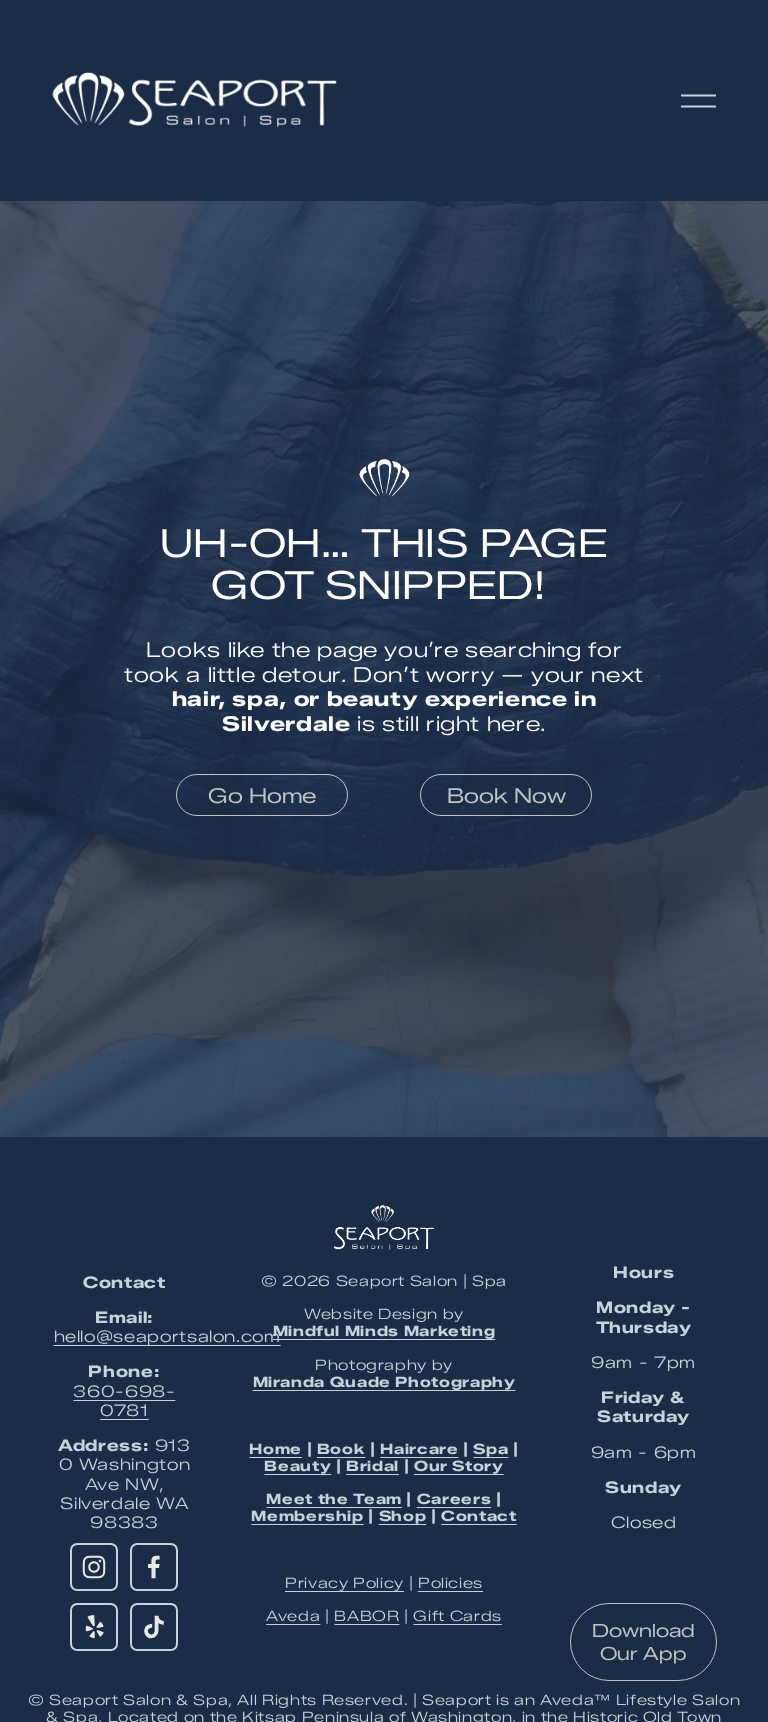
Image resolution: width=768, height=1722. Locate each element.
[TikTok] (154, 1627)
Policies (450, 1583)
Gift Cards (457, 1616)
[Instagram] (94, 1567)
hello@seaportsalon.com (167, 1336)
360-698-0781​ (124, 1401)
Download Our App (643, 1642)
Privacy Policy (344, 1583)
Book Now (506, 795)
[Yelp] (94, 1627)
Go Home (262, 795)
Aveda (293, 1616)
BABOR (366, 1616)
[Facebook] (154, 1567)
